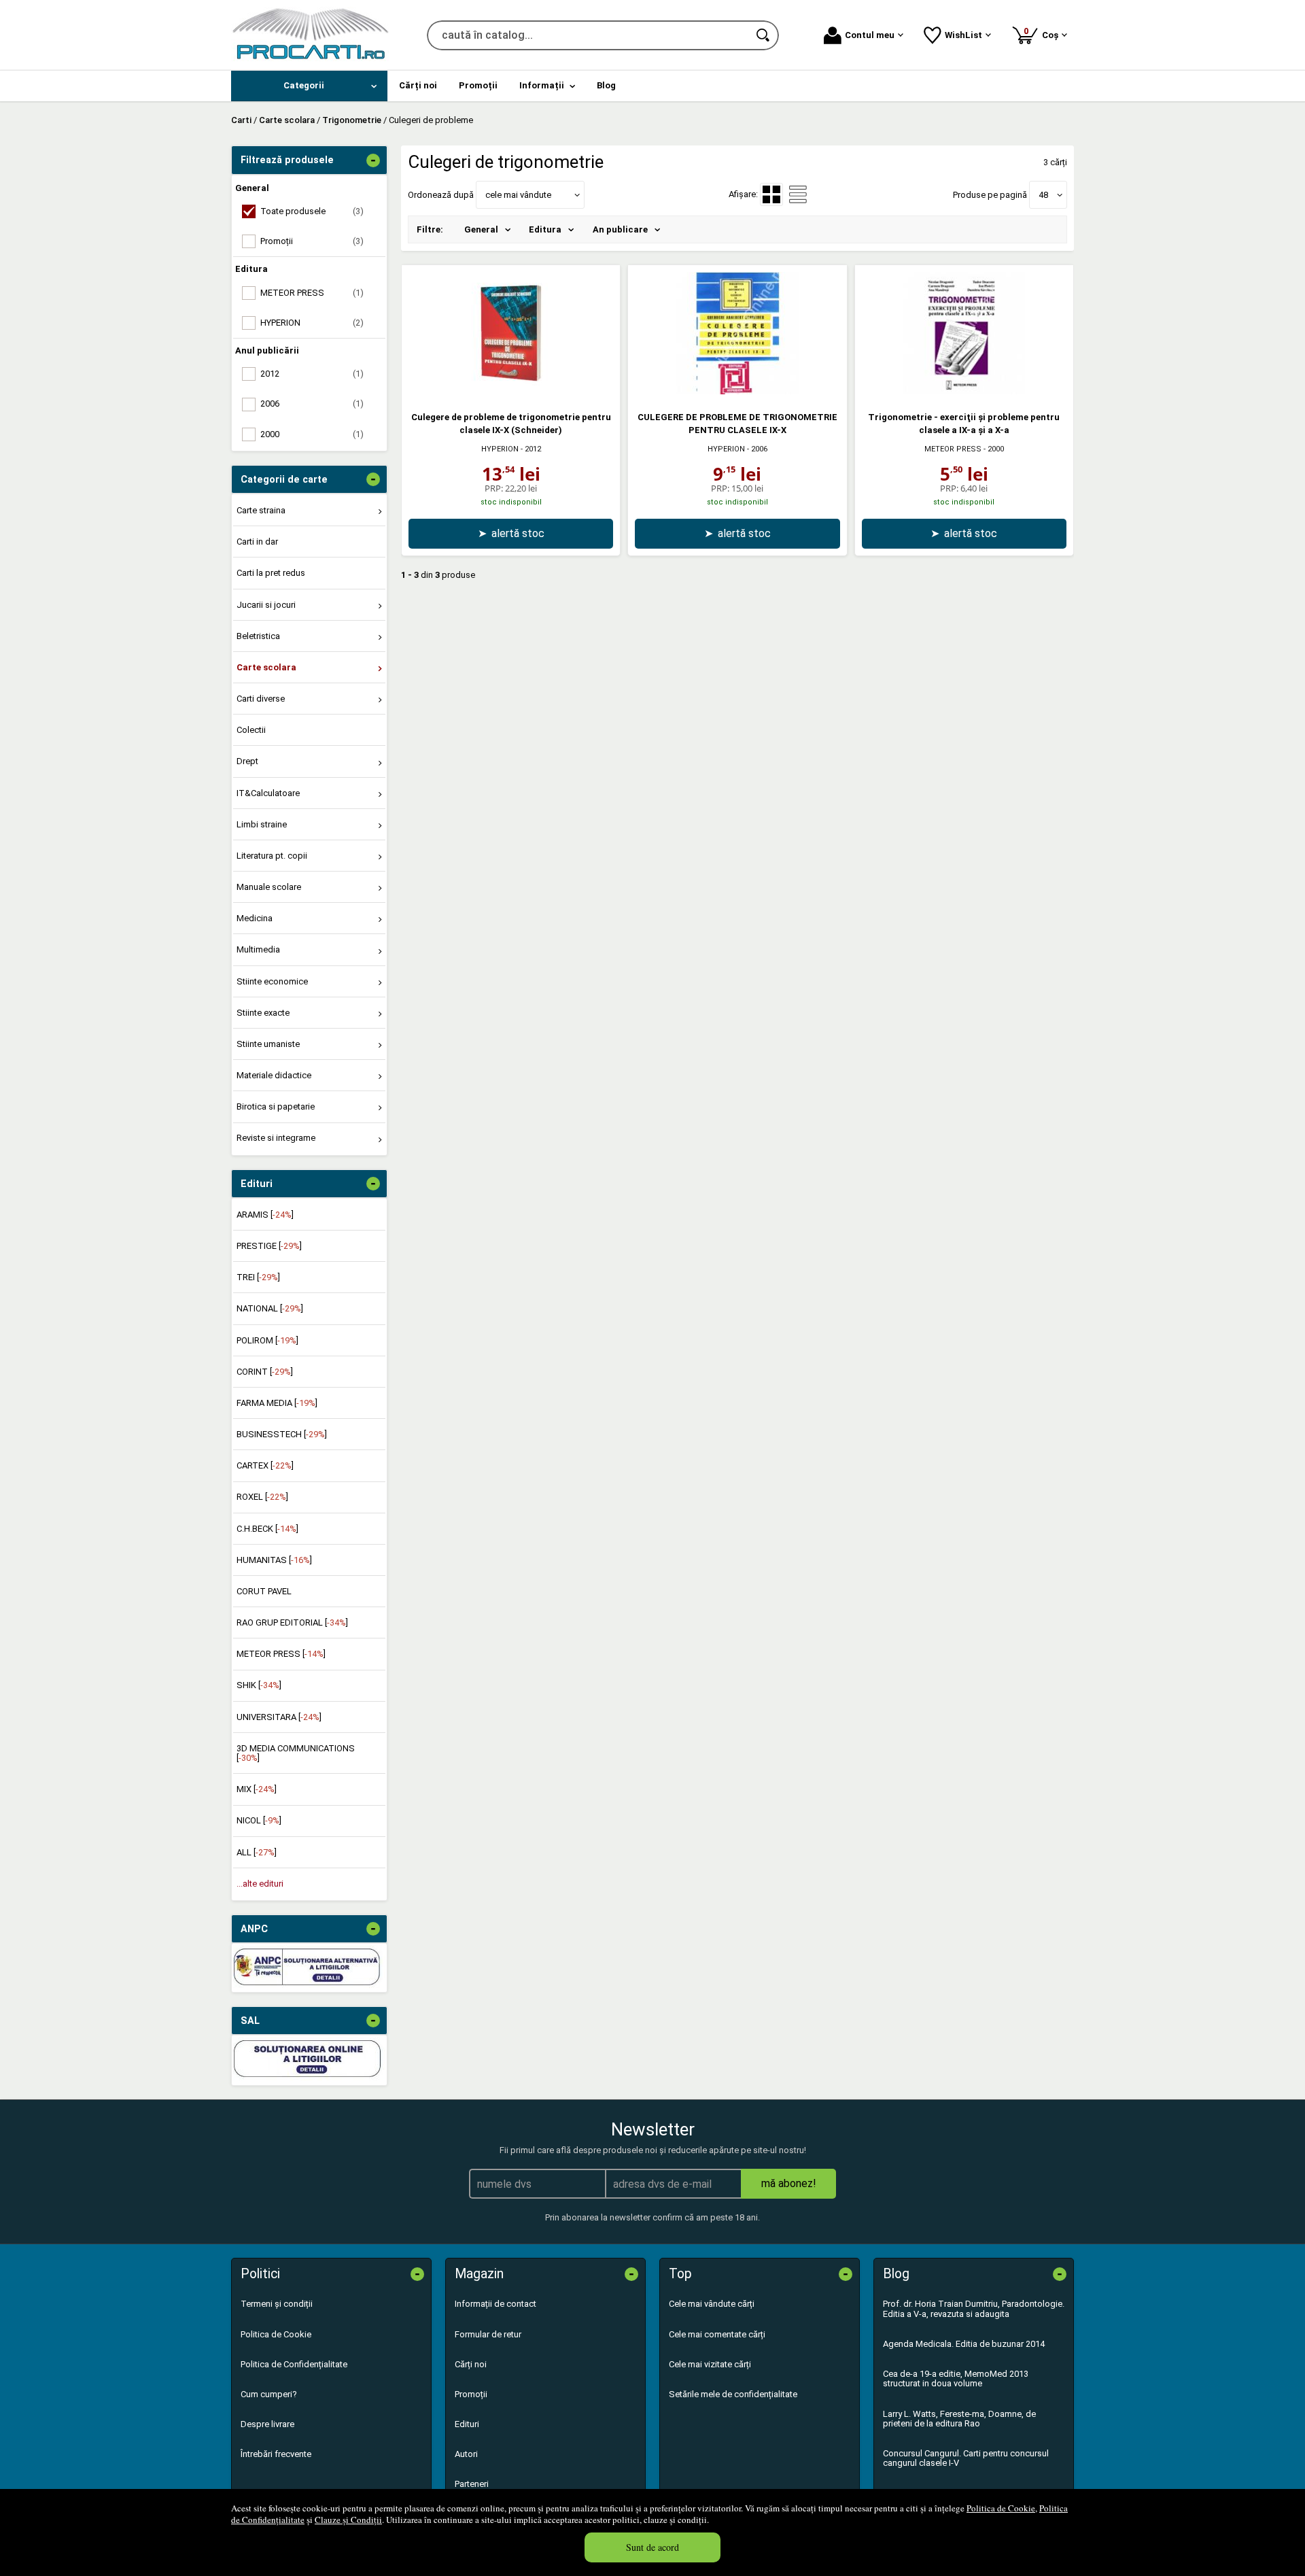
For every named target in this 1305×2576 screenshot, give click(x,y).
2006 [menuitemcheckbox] (312, 403)
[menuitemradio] (798, 194)
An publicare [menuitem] (620, 229)
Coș (1043, 33)
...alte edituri (260, 1884)
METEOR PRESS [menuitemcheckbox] (312, 293)
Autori (466, 2454)
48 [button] (1043, 195)
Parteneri (472, 2484)
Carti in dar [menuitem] (257, 542)
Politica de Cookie (1001, 2508)
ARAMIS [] (265, 1215)
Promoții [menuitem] (478, 85)
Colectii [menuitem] (251, 730)
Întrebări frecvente (276, 2454)
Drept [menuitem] (247, 761)
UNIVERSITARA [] (279, 1717)
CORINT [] (265, 1372)
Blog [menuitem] (606, 85)
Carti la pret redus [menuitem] (271, 573)
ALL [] (257, 1852)
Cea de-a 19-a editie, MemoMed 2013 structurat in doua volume (956, 2378)
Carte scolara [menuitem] (266, 667)
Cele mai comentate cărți (717, 2334)
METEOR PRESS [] (281, 1654)
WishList (963, 35)
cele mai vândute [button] (518, 195)
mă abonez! (789, 2183)
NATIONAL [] (270, 1308)
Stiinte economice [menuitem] (272, 981)
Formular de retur (488, 2334)
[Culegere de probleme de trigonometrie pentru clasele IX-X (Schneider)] (511, 391)
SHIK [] (259, 1685)
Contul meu (870, 35)
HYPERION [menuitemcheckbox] (312, 323)
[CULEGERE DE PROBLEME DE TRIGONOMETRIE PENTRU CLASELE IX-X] (737, 391)
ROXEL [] (262, 1497)
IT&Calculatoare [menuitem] (268, 793)
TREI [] (258, 1277)
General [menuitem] (481, 229)
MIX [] (257, 1789)
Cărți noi (471, 2364)
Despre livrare (267, 2424)
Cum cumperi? (269, 2394)
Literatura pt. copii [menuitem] (272, 856)
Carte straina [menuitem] (261, 510)
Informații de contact (495, 2304)
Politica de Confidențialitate (294, 2364)
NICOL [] (259, 1820)
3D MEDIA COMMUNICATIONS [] (296, 1753)
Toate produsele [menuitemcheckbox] (312, 211)
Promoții (471, 2394)
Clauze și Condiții (348, 2520)
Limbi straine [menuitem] (262, 824)
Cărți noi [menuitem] (418, 85)
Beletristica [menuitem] (258, 636)
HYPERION (500, 449)
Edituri (467, 2424)
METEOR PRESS (953, 449)
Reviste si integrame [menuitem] (276, 1138)
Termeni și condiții (277, 2304)
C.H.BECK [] (267, 1529)
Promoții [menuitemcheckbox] (312, 241)
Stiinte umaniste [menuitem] (268, 1044)
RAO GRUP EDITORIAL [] (292, 1622)
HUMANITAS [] (274, 1560)
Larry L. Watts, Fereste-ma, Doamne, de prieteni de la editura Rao (959, 2419)
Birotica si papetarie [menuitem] (276, 1106)
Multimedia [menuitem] (258, 949)
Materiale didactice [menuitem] (274, 1075)
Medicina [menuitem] (255, 918)
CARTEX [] (265, 1465)
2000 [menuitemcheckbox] (312, 434)
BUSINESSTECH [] (282, 1434)
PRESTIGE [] (269, 1246)
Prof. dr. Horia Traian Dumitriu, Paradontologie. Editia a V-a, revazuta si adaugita (974, 2308)
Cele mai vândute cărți (712, 2304)
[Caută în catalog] (764, 35)
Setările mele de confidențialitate (733, 2394)
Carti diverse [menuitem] (261, 699)
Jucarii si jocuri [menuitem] (266, 605)
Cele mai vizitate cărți (710, 2364)
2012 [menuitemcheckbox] (312, 374)
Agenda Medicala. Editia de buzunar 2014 (964, 2344)
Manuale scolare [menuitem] (269, 887)
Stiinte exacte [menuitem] (263, 1013)
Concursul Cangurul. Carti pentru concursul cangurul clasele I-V (966, 2458)
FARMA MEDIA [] (277, 1403)
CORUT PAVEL (264, 1591)
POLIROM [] (267, 1340)
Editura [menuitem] (545, 229)
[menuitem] (309, 86)
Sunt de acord (652, 2547)
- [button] (373, 160)
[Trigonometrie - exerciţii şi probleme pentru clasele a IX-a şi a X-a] (964, 391)
